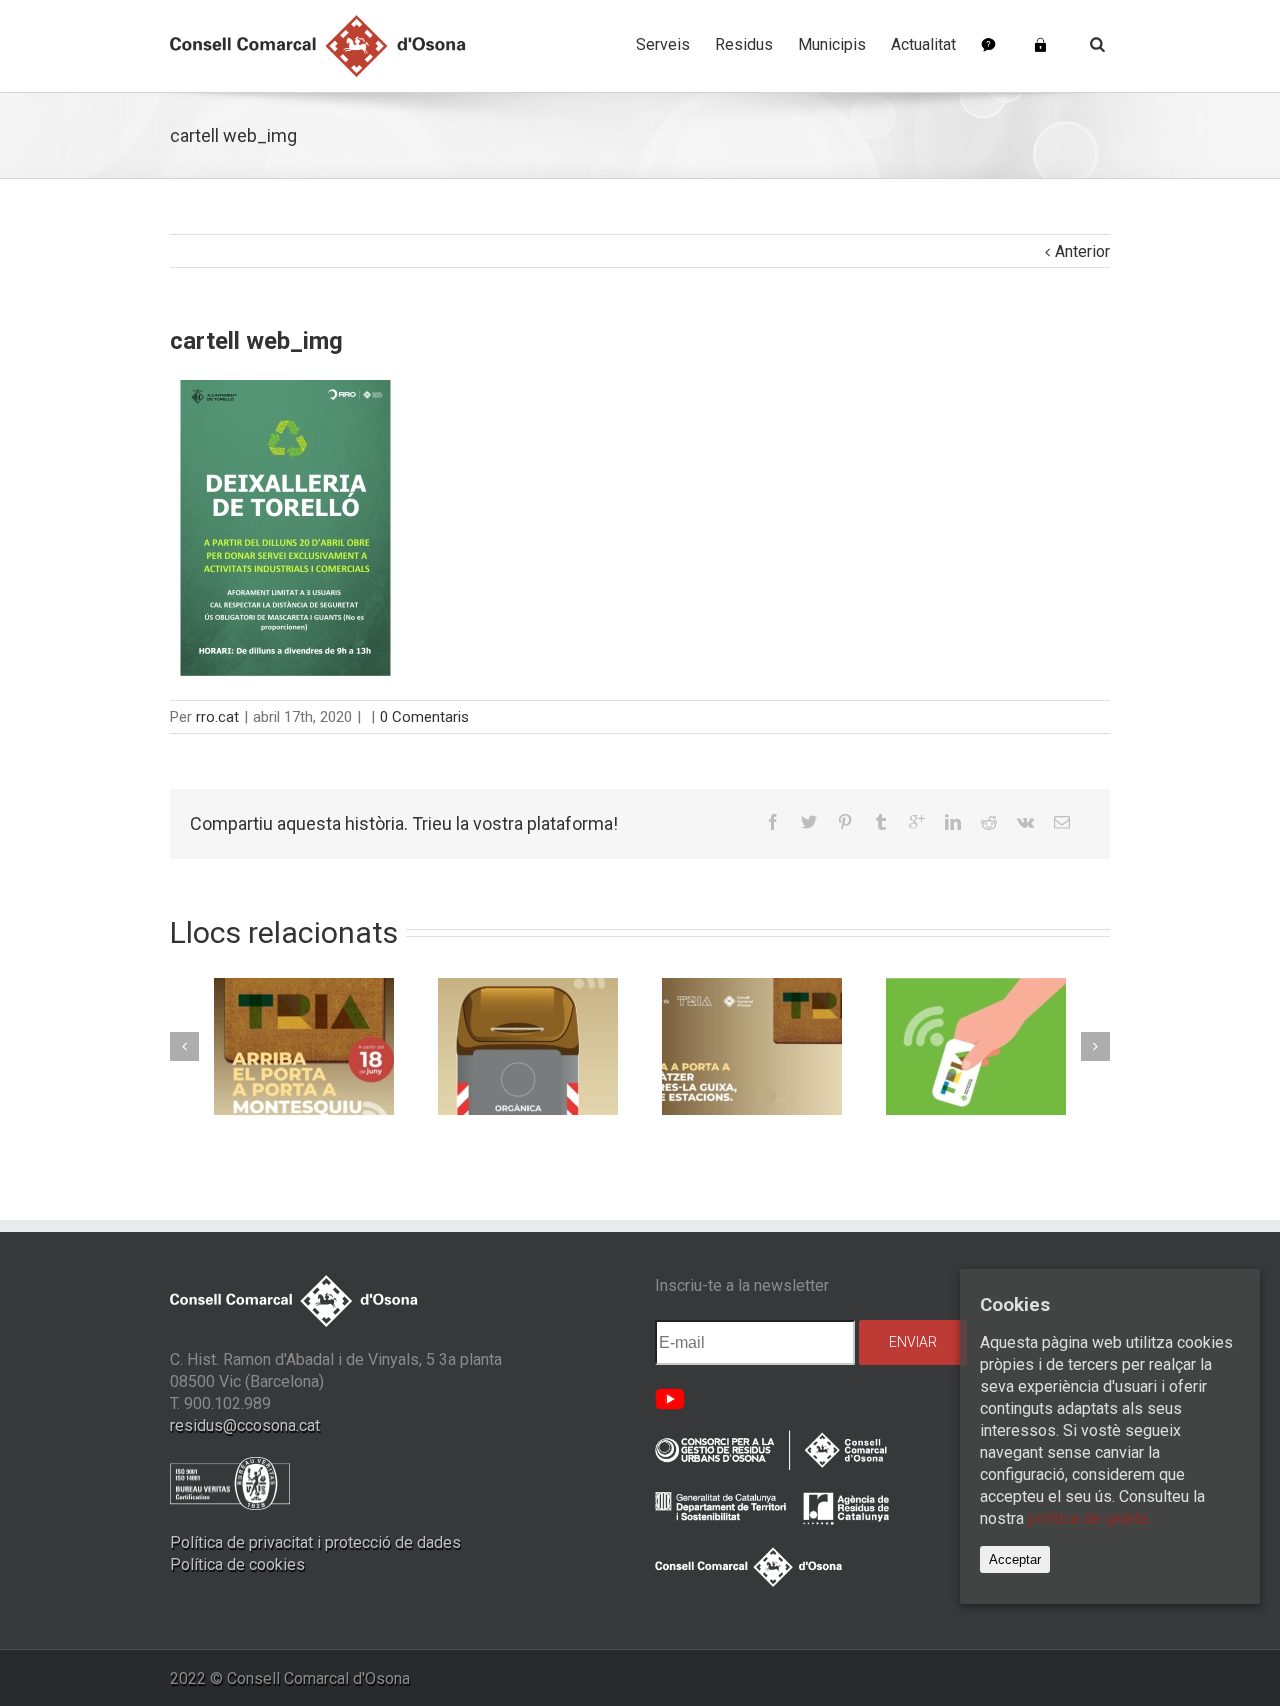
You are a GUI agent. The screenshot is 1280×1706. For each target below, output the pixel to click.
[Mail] (1062, 822)
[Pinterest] (845, 822)
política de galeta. (1089, 1518)
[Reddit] (989, 822)
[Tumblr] (881, 822)
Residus (744, 44)
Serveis (663, 44)
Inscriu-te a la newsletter (742, 1285)
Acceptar (1015, 1559)
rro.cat (217, 717)
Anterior (1082, 251)
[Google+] (917, 822)
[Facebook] (773, 822)
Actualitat (923, 44)
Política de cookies (237, 1564)
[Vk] (1025, 822)
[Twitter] (809, 822)
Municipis (832, 44)
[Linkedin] (953, 822)
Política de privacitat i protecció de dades (315, 1542)
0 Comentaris (424, 717)
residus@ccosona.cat (245, 1425)
